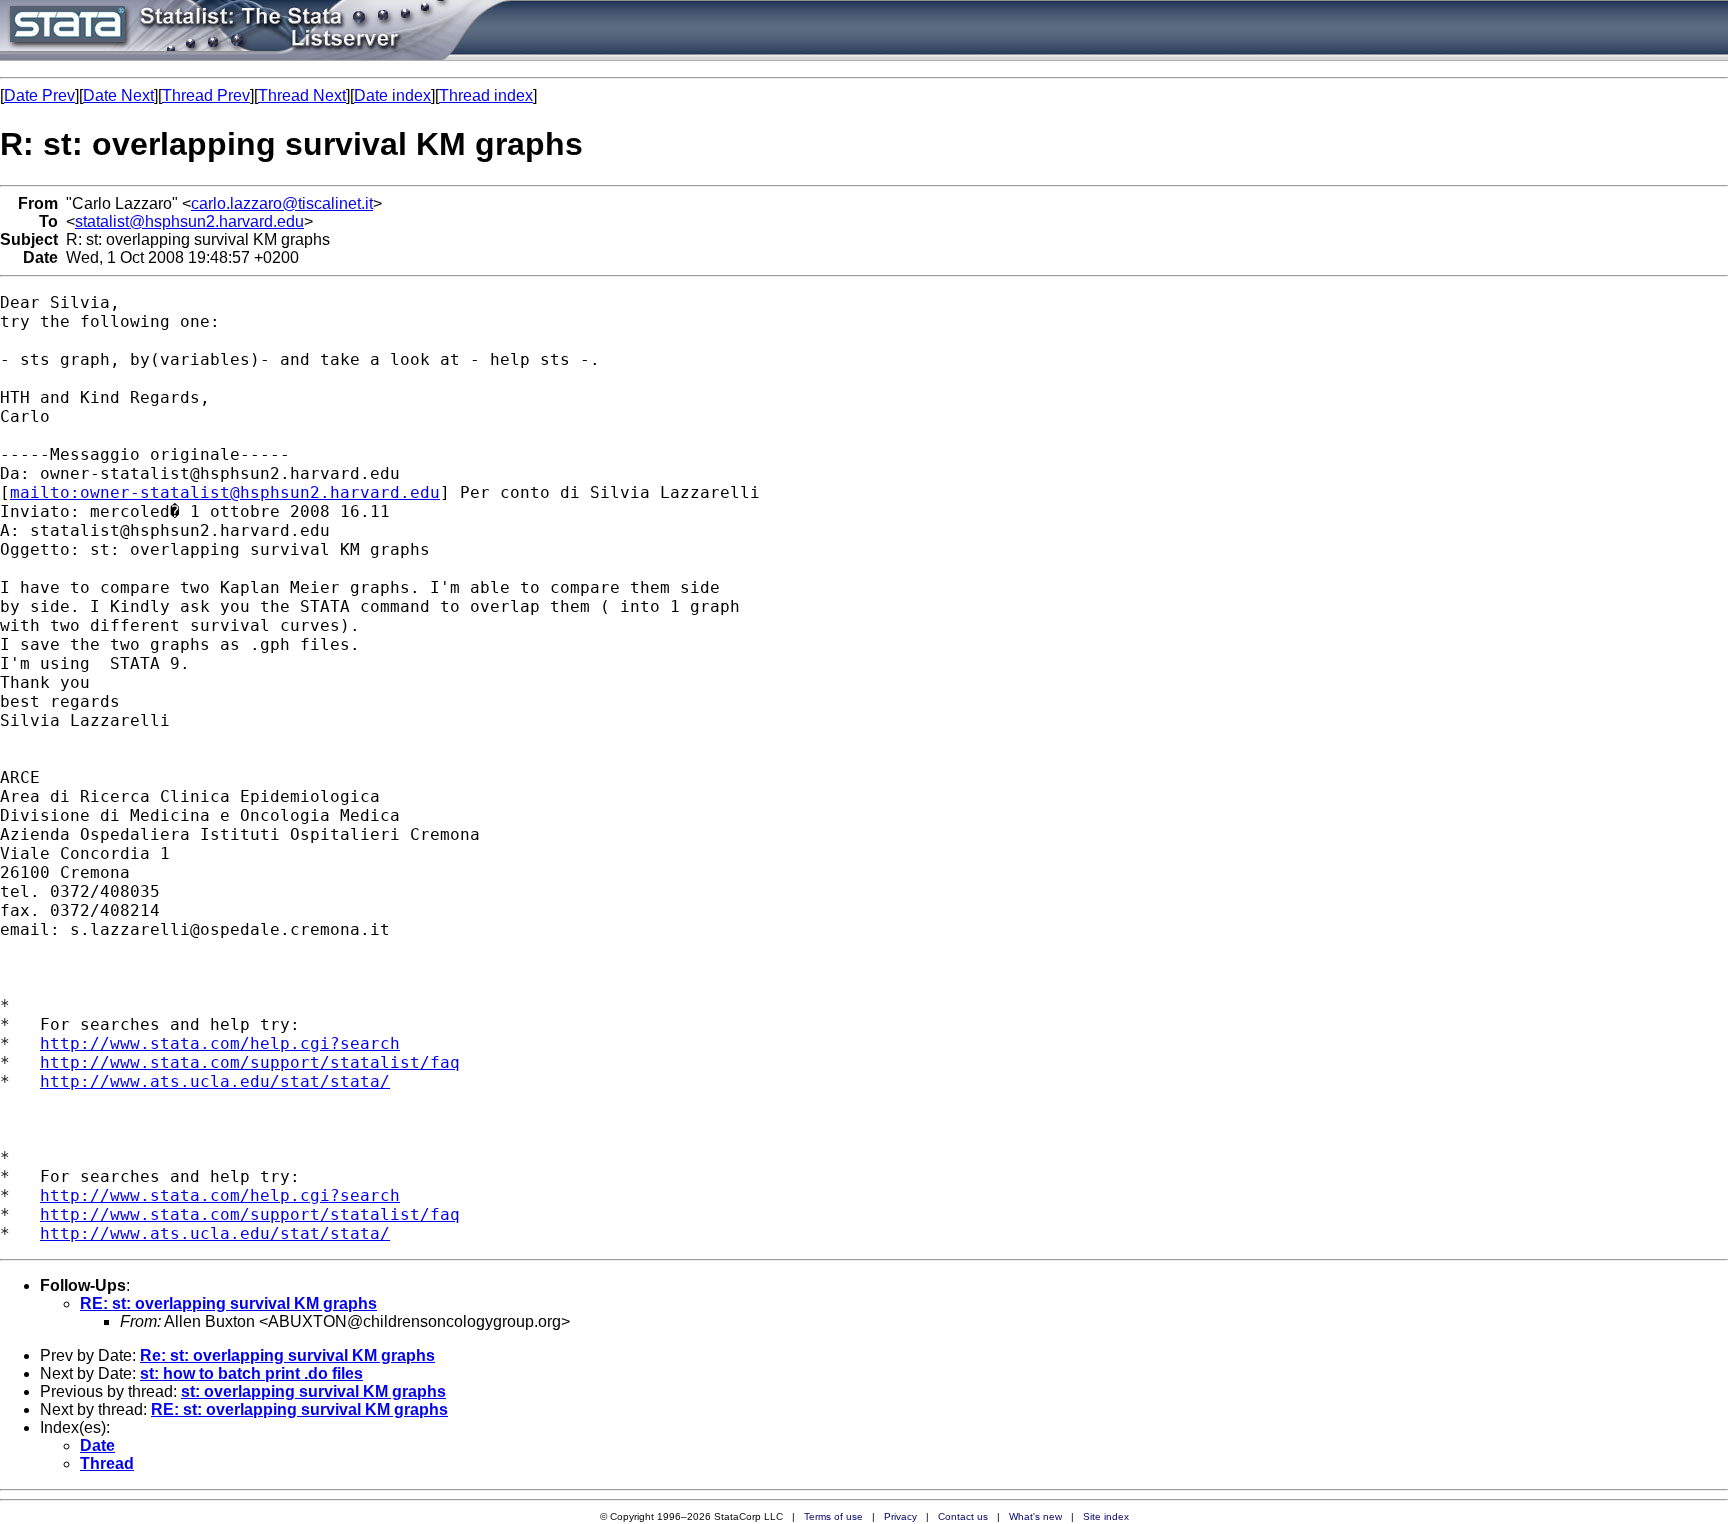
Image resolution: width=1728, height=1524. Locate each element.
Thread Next (302, 95)
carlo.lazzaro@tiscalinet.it (282, 203)
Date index (392, 95)
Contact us (963, 1516)
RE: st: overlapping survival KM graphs (228, 1303)
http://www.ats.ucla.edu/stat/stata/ (215, 1081)
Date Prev (39, 95)
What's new (1035, 1516)
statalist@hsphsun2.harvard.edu (189, 221)
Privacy (900, 1516)
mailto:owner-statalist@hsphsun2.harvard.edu (225, 492)
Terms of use (833, 1516)
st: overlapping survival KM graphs (313, 1391)
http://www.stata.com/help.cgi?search (220, 1043)
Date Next (118, 95)
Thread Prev (206, 95)
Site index (1106, 1516)
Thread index (486, 95)
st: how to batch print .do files (251, 1373)
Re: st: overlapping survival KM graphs (287, 1355)
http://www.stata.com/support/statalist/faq (250, 1062)
